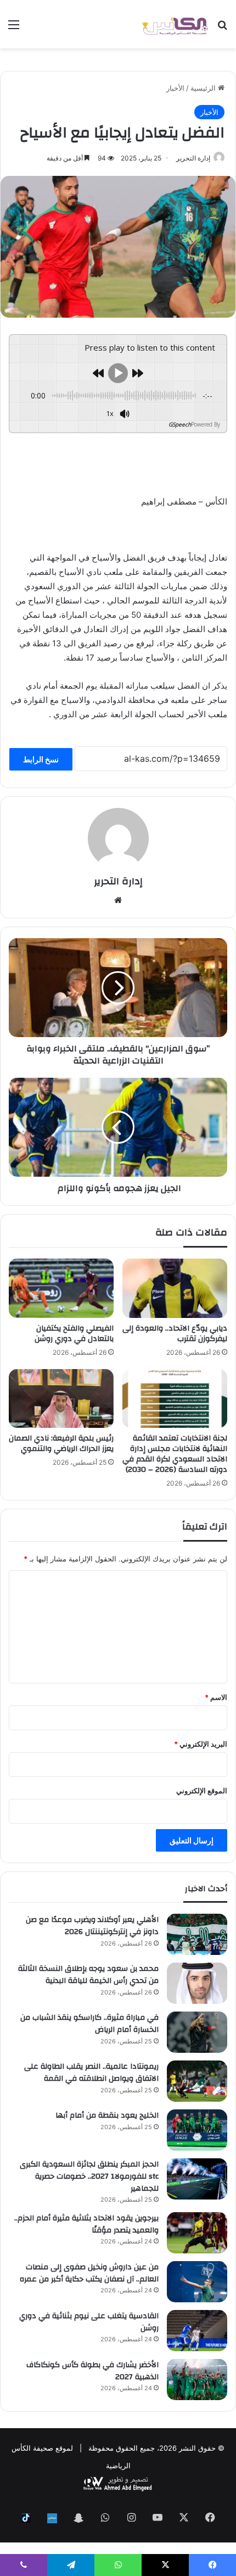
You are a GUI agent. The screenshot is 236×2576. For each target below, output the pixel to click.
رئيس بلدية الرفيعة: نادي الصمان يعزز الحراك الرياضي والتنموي (61, 1444)
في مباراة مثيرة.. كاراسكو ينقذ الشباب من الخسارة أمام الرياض (89, 2024)
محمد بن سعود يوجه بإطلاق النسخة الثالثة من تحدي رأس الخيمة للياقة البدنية (88, 1975)
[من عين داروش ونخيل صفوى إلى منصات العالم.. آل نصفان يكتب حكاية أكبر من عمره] (197, 2282)
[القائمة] (14, 28)
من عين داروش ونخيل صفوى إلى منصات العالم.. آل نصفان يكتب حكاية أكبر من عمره (89, 2273)
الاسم (216, 1697)
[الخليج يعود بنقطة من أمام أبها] (197, 2130)
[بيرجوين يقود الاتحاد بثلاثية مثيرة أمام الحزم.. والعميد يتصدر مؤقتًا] (197, 2233)
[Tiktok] (26, 2518)
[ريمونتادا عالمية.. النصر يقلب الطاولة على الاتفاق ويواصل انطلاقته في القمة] (197, 2081)
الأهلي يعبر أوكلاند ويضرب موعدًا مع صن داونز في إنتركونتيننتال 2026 (92, 1926)
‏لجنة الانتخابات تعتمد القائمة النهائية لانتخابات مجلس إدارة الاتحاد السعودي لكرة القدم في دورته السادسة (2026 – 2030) (175, 1454)
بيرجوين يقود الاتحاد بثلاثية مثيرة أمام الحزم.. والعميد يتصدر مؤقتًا (86, 2224)
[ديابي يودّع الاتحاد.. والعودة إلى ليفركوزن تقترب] (175, 1288)
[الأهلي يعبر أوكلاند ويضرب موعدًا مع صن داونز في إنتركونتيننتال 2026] (197, 1934)
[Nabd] (52, 2518)
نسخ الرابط (41, 759)
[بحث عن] (222, 28)
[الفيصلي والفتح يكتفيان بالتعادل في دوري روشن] (61, 1288)
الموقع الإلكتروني (202, 1791)
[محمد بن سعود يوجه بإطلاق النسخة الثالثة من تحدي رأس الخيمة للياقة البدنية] (197, 1983)
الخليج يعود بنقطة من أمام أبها (107, 2115)
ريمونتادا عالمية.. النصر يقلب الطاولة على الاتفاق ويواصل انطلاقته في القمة (91, 2073)
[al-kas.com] (175, 24)
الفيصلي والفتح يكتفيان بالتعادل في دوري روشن (74, 1334)
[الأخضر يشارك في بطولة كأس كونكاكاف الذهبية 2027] (197, 2380)
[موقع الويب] (118, 900)
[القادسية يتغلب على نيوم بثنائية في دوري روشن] (197, 2331)
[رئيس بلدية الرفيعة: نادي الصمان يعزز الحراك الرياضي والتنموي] (61, 1399)
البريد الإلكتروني (201, 1744)
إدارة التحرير (193, 158)
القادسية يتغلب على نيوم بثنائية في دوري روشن (89, 2322)
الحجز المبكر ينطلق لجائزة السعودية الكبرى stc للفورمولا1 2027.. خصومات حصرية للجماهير (89, 2176)
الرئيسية (204, 88)
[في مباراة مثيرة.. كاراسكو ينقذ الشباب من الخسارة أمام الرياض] (197, 2032)
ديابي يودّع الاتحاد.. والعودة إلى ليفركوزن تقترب (175, 1334)
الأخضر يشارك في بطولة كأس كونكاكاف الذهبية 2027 (92, 2371)
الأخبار (175, 88)
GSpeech (180, 424)
